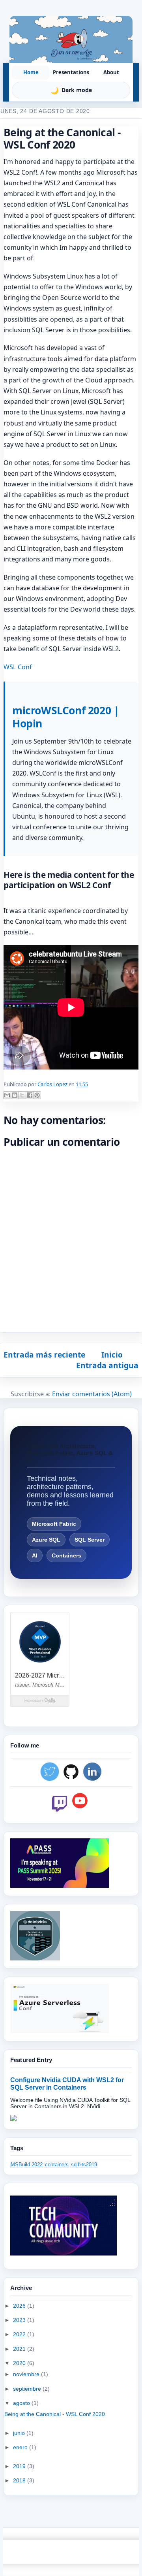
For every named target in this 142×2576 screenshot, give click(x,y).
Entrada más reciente (44, 1355)
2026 (20, 2306)
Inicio (112, 1355)
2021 (20, 2349)
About (111, 72)
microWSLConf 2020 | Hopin (66, 717)
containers (57, 2165)
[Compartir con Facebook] (30, 1095)
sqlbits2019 (84, 2165)
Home (31, 72)
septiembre (28, 2389)
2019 (20, 2466)
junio (20, 2433)
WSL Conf (18, 667)
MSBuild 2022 (27, 2165)
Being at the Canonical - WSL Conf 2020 (55, 2414)
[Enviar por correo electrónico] (7, 1095)
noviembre (27, 2374)
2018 (20, 2480)
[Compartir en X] (22, 1095)
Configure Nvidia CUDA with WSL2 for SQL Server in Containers (67, 2084)
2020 (20, 2363)
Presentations (71, 72)
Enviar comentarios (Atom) (92, 1394)
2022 (20, 2334)
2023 (20, 2320)
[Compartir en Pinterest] (37, 1095)
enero (21, 2447)
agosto (22, 2403)
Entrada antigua (107, 1365)
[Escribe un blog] (15, 1095)
